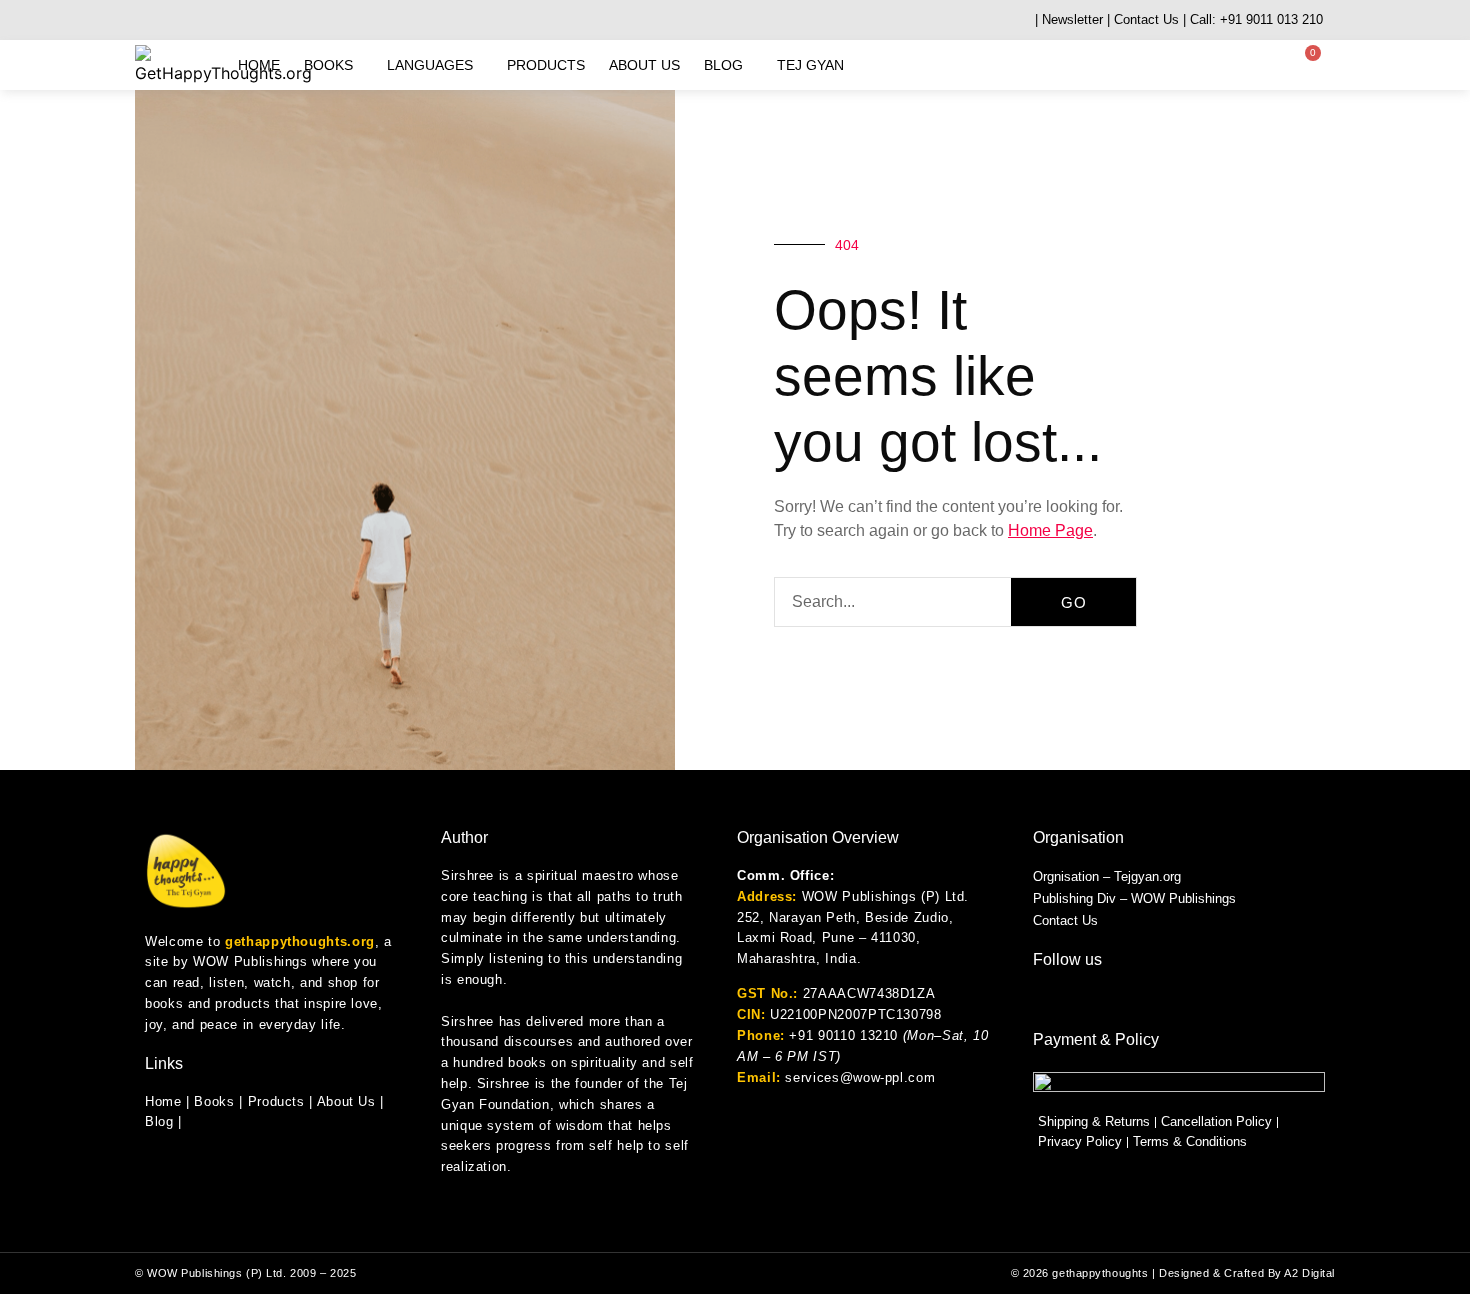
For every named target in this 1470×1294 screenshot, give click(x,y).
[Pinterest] (292, 20)
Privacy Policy (1080, 1141)
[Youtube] (217, 20)
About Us (644, 65)
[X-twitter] (267, 20)
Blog (723, 65)
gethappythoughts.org (300, 941)
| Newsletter (1069, 19)
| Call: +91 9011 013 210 (1253, 19)
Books (328, 65)
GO (1074, 602)
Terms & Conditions (1190, 1141)
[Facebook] (192, 20)
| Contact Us (1143, 19)
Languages (430, 65)
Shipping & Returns (1094, 1121)
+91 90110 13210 (843, 1035)
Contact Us (1065, 920)
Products (546, 65)
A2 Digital (1309, 1273)
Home (259, 65)
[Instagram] (167, 20)
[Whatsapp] (142, 20)
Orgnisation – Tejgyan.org (1107, 876)
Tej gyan (810, 65)
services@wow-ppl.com (860, 1077)
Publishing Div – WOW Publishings (1134, 898)
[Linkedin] (242, 20)
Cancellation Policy (1216, 1121)
